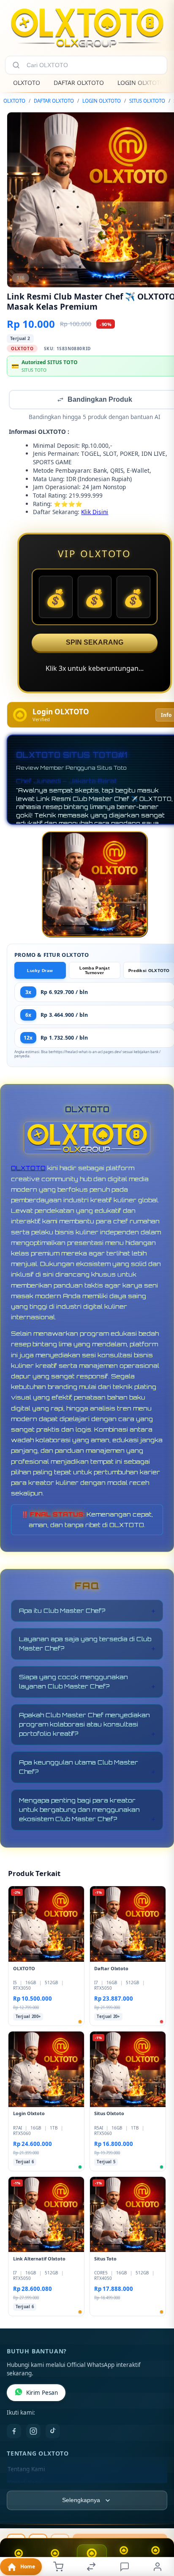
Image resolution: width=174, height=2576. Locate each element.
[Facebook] (14, 2432)
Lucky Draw (40, 971)
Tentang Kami (26, 2470)
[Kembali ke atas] (158, 2519)
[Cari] (16, 65)
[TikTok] (53, 2432)
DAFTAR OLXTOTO (79, 83)
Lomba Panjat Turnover (94, 971)
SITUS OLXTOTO (147, 101)
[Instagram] (33, 2432)
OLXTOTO (27, 83)
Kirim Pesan (42, 2394)
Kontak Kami (24, 2483)
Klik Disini (95, 513)
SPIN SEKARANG (95, 643)
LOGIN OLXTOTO (141, 83)
